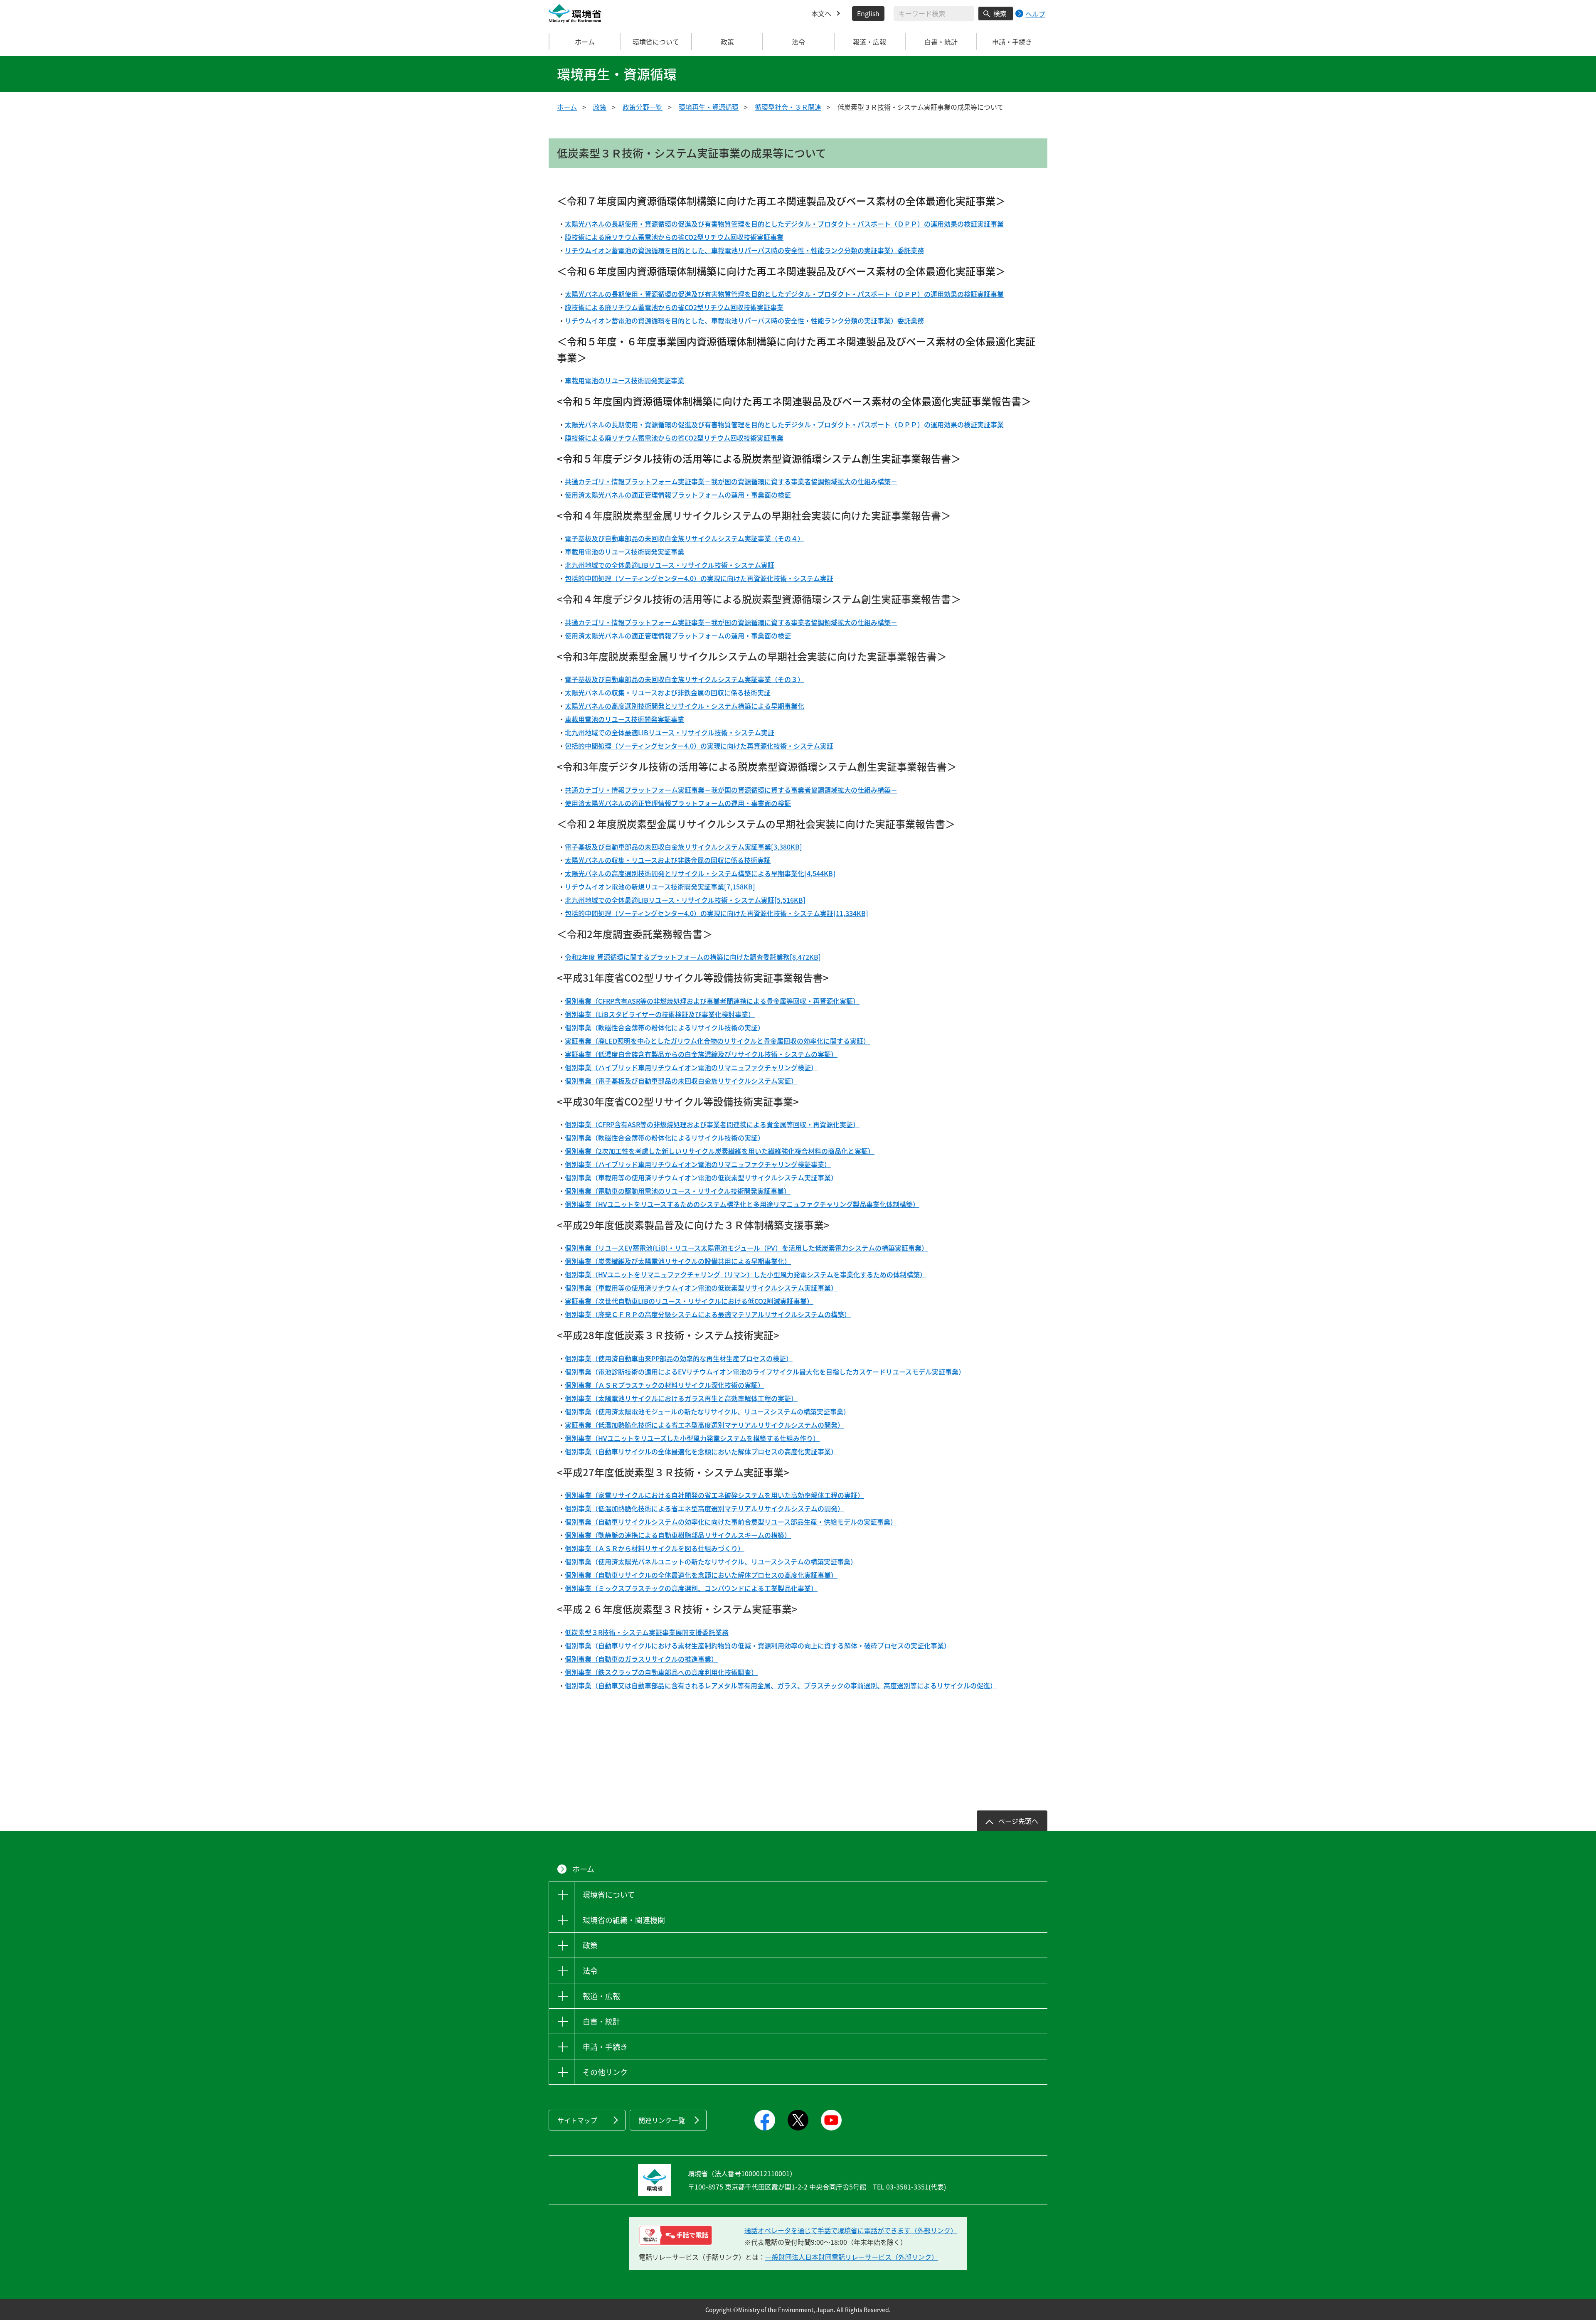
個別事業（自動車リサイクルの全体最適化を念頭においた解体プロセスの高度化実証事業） (701, 1451)
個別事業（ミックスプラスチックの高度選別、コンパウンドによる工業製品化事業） (691, 1588)
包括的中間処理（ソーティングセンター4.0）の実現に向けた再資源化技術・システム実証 (699, 578)
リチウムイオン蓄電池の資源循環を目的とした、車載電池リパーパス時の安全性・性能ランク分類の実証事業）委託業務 (744, 250)
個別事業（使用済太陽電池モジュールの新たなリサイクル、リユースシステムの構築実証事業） (707, 1411)
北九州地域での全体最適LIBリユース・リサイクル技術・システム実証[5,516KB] (685, 900)
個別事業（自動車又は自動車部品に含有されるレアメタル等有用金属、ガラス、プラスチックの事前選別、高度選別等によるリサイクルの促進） (781, 1685)
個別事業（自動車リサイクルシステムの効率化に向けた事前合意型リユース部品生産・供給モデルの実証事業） (731, 1522)
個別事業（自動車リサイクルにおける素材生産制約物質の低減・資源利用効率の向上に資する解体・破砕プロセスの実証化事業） (758, 1645)
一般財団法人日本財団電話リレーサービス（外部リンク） (852, 2257)
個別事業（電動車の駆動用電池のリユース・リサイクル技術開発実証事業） (678, 1191)
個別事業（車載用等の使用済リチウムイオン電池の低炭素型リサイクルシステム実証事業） (701, 1177)
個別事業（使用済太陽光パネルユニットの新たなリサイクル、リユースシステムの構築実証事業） (711, 1561)
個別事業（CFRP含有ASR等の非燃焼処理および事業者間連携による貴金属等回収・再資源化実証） (712, 1001)
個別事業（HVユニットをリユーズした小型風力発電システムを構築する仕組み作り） (692, 1438)
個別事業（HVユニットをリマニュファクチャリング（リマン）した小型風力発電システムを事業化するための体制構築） (746, 1274)
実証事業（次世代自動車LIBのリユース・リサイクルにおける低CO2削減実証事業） (689, 1301)
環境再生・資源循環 (709, 107)
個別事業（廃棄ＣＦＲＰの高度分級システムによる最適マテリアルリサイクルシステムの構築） (708, 1314)
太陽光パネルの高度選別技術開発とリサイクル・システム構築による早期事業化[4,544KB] (700, 873)
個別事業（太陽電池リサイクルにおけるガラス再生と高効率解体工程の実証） (681, 1398)
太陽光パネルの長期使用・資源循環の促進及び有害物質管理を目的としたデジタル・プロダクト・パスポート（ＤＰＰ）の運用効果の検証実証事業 (784, 224)
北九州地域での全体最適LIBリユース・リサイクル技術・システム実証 (670, 565)
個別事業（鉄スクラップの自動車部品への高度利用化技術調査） (661, 1672)
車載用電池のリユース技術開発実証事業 (624, 380)
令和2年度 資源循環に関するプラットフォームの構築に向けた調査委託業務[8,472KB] (693, 957)
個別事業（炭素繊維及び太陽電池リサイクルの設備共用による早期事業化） (678, 1261)
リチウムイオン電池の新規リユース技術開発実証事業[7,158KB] (660, 887)
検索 (1000, 13)
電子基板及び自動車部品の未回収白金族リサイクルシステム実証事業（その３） (685, 679)
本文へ (821, 13)
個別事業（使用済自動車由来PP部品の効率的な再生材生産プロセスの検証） (679, 1358)
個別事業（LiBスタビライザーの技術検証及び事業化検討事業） (660, 1014)
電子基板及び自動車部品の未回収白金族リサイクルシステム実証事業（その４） (685, 538)
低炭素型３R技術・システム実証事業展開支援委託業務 (647, 1632)
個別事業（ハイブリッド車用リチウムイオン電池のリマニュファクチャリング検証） (691, 1067)
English (868, 13)
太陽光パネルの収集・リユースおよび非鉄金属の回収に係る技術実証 (668, 692)
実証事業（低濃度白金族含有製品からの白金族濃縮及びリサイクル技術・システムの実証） (701, 1054)
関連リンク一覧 (662, 2120)
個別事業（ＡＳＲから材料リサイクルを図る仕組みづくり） (655, 1548)
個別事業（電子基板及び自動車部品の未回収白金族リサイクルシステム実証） (681, 1081)
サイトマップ (577, 2120)
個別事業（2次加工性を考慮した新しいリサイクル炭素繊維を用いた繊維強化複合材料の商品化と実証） (720, 1151)
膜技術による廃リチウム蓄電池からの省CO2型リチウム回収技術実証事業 (674, 237)
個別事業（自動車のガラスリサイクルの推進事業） (641, 1659)
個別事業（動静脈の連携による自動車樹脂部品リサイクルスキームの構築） (678, 1535)
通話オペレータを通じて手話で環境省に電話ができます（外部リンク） (851, 2230)
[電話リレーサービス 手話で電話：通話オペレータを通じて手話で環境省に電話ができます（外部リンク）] (676, 2235)
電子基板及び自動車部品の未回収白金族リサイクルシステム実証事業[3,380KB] (683, 847)
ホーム (585, 42)
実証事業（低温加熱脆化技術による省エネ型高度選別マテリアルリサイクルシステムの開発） (704, 1425)
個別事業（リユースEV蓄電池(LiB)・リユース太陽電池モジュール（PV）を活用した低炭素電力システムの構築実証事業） (746, 1248)
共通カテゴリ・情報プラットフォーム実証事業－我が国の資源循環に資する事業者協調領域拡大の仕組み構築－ (731, 481)
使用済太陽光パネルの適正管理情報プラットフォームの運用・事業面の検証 (678, 495)
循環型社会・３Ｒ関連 (788, 107)
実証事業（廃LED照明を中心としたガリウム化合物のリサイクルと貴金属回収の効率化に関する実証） (717, 1041)
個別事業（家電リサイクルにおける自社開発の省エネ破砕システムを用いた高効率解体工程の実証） (714, 1495)
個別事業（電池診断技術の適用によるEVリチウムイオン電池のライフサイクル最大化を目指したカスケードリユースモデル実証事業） (765, 1372)
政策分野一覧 (643, 107)
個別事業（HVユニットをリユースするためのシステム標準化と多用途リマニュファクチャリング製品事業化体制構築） (742, 1204)
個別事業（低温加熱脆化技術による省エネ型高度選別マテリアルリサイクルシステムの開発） (704, 1508)
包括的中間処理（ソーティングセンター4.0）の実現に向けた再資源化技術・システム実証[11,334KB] (717, 913)
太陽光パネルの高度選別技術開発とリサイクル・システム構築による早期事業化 (685, 706)
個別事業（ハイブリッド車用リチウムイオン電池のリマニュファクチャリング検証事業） (698, 1164)
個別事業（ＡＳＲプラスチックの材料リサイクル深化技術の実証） (665, 1385)
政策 (600, 107)
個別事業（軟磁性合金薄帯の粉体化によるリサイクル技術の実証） (665, 1027)
